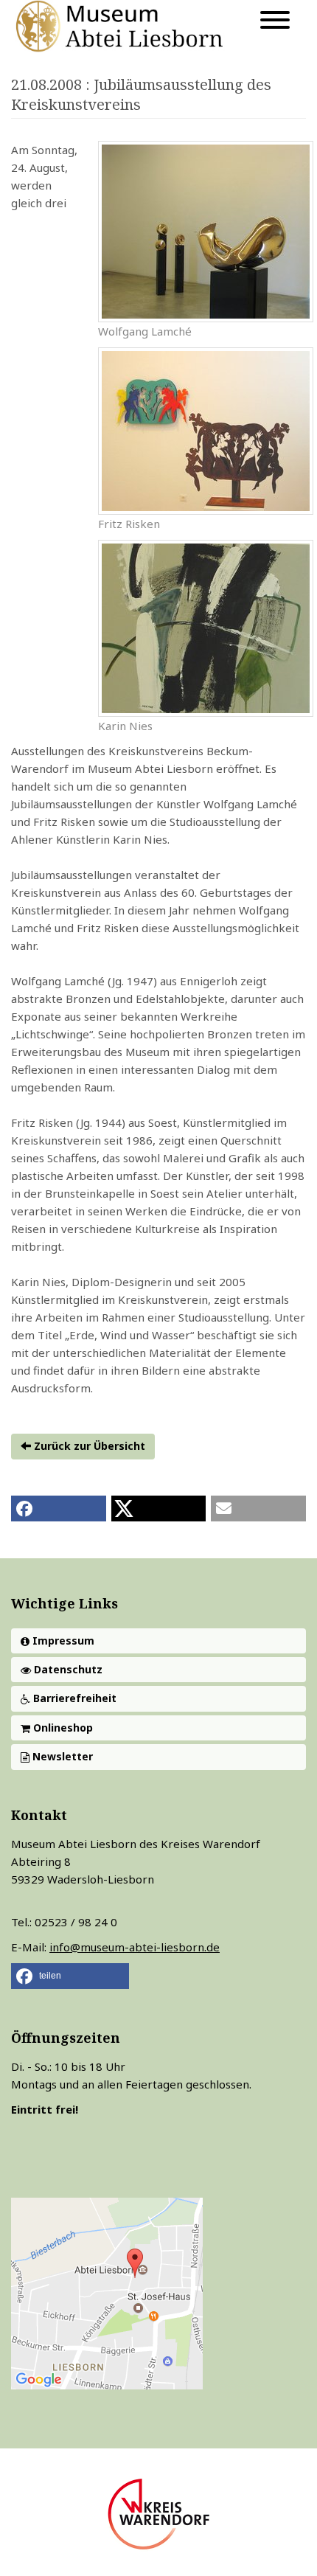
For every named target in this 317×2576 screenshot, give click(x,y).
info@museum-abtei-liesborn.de (135, 1947)
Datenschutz (67, 1669)
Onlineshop (62, 1728)
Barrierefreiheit (73, 1698)
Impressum (62, 1641)
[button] (59, 1509)
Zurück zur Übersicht (88, 1446)
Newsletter (61, 1756)
